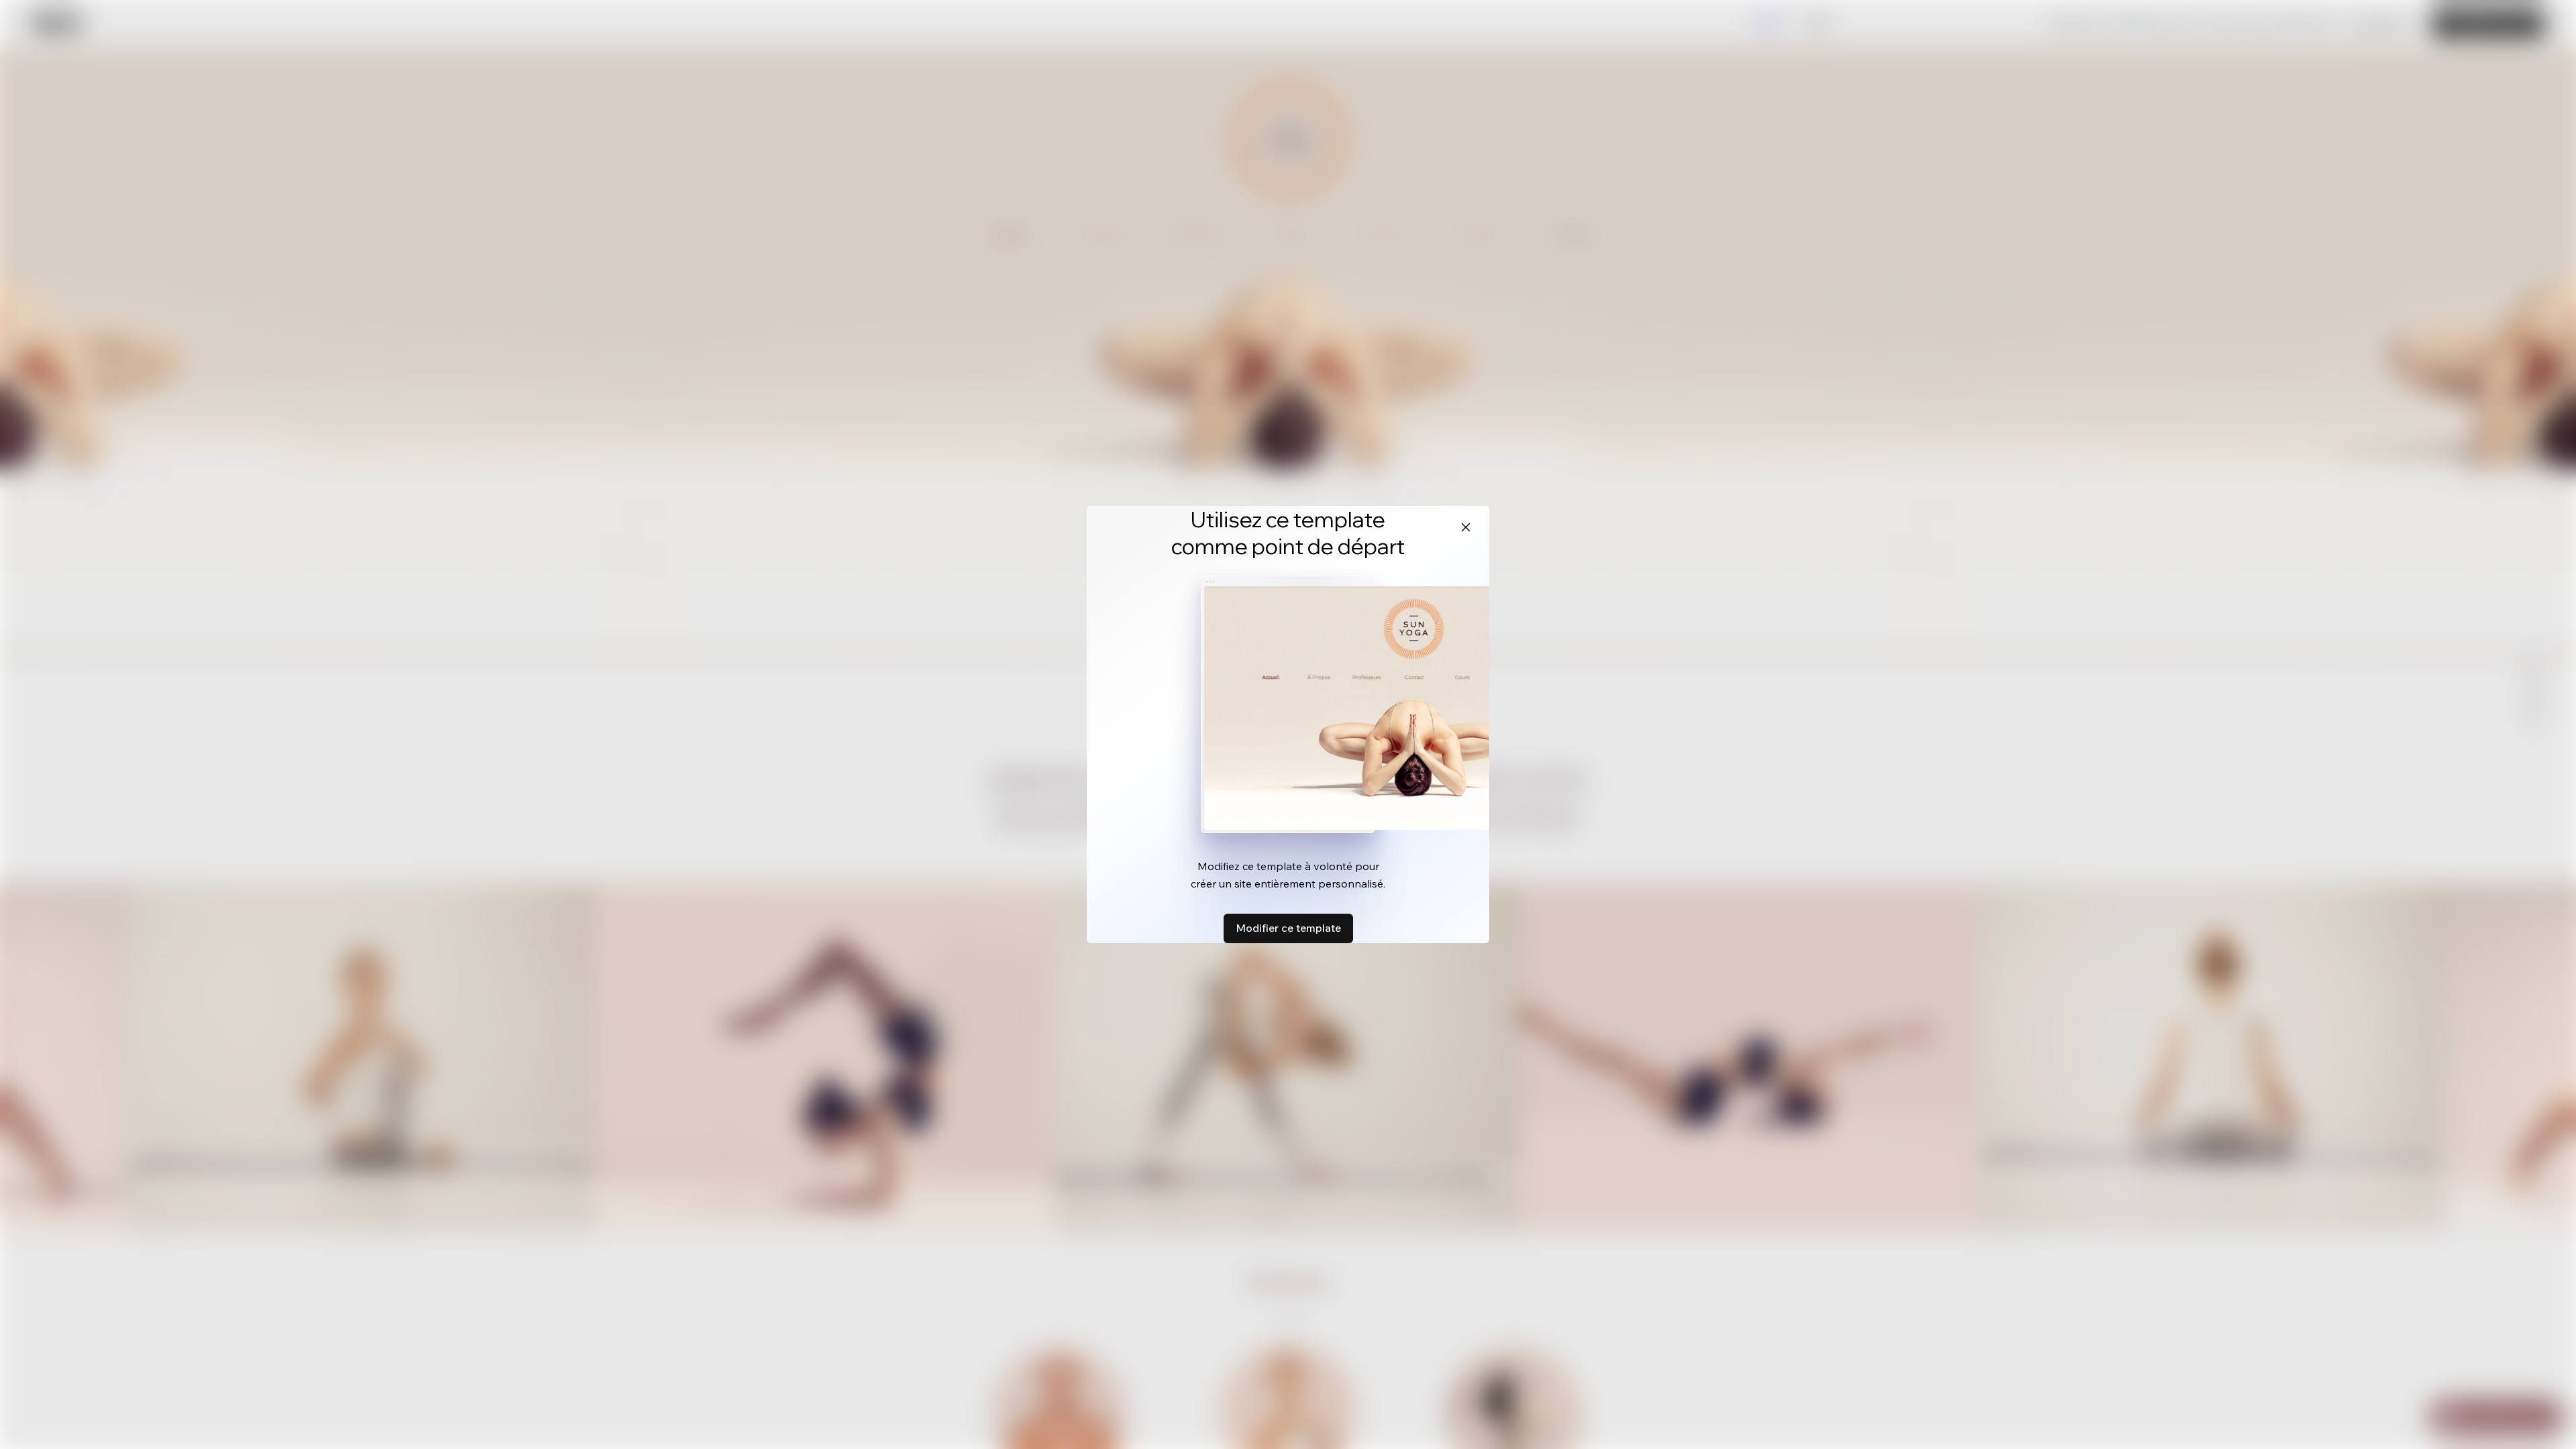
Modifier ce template (1288, 928)
